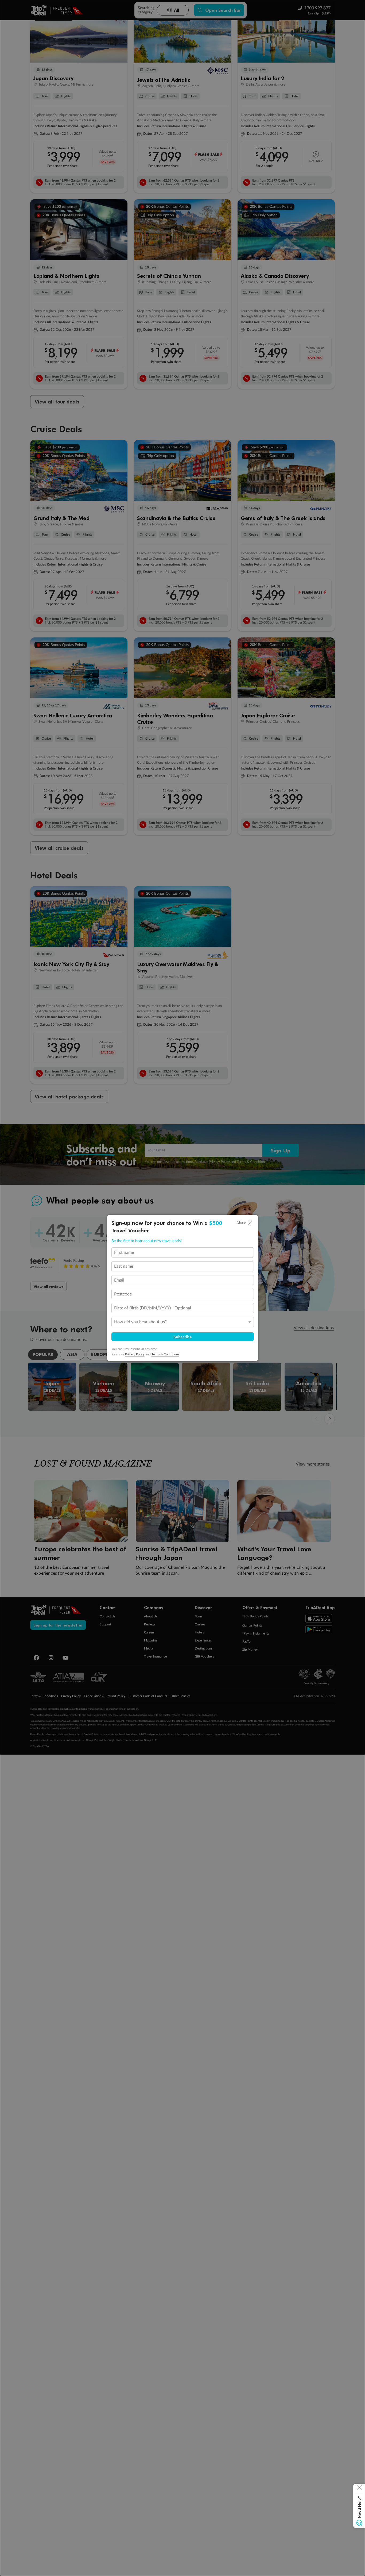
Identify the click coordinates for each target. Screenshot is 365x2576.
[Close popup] (250, 1223)
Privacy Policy (135, 1354)
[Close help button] (359, 2489)
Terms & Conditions (165, 1354)
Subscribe (183, 1337)
